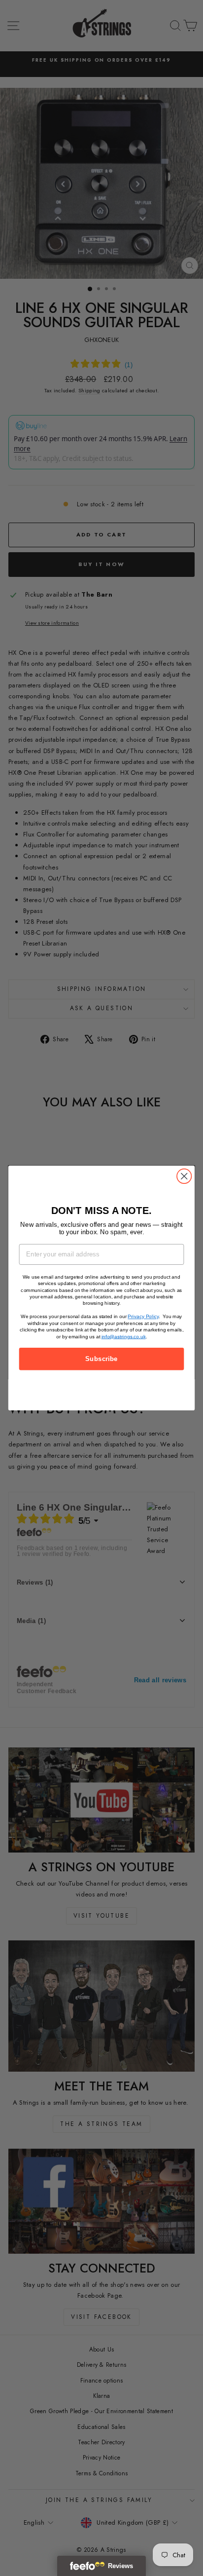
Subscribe (101, 1359)
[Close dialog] (184, 1176)
